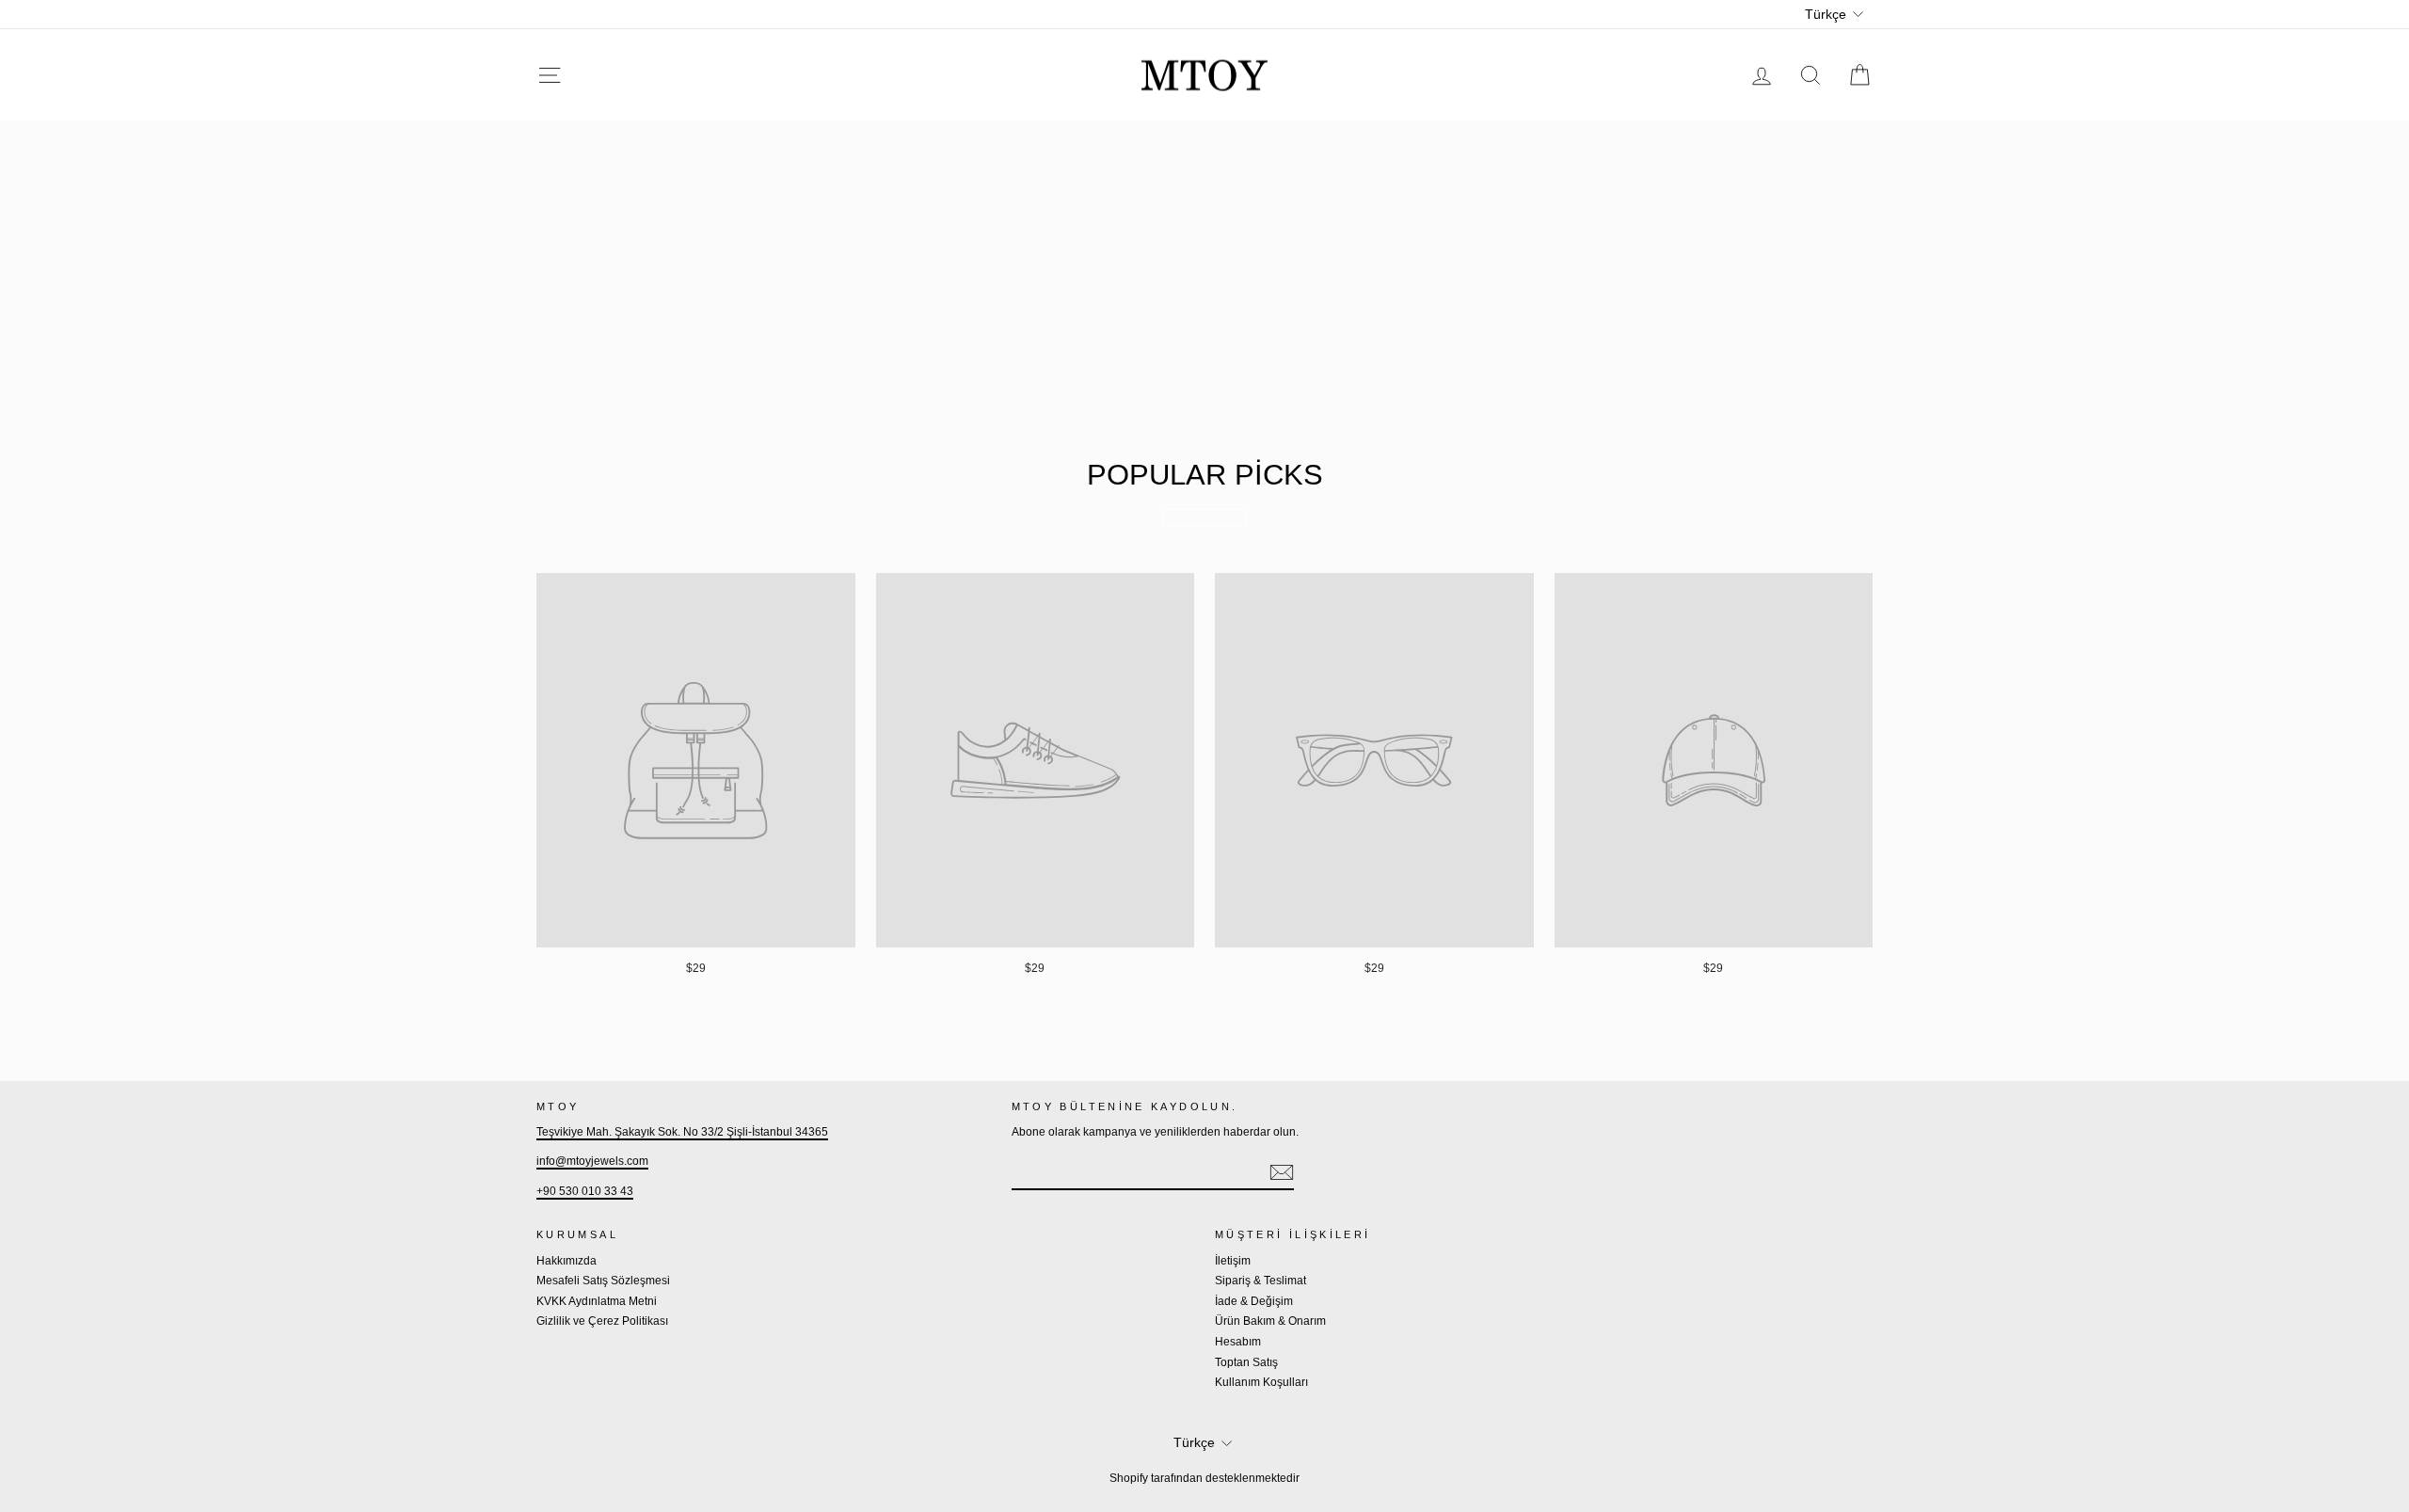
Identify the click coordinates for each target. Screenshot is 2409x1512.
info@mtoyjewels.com (592, 1161)
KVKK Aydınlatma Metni (597, 1301)
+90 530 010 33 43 (585, 1191)
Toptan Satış (1246, 1362)
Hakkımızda (566, 1261)
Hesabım (1238, 1342)
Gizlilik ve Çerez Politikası (602, 1321)
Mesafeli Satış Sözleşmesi (603, 1281)
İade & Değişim (1254, 1301)
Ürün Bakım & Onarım (1270, 1321)
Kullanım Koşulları (1261, 1382)
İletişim (1233, 1261)
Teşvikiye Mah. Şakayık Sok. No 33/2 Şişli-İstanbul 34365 (682, 1132)
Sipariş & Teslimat (1260, 1281)
